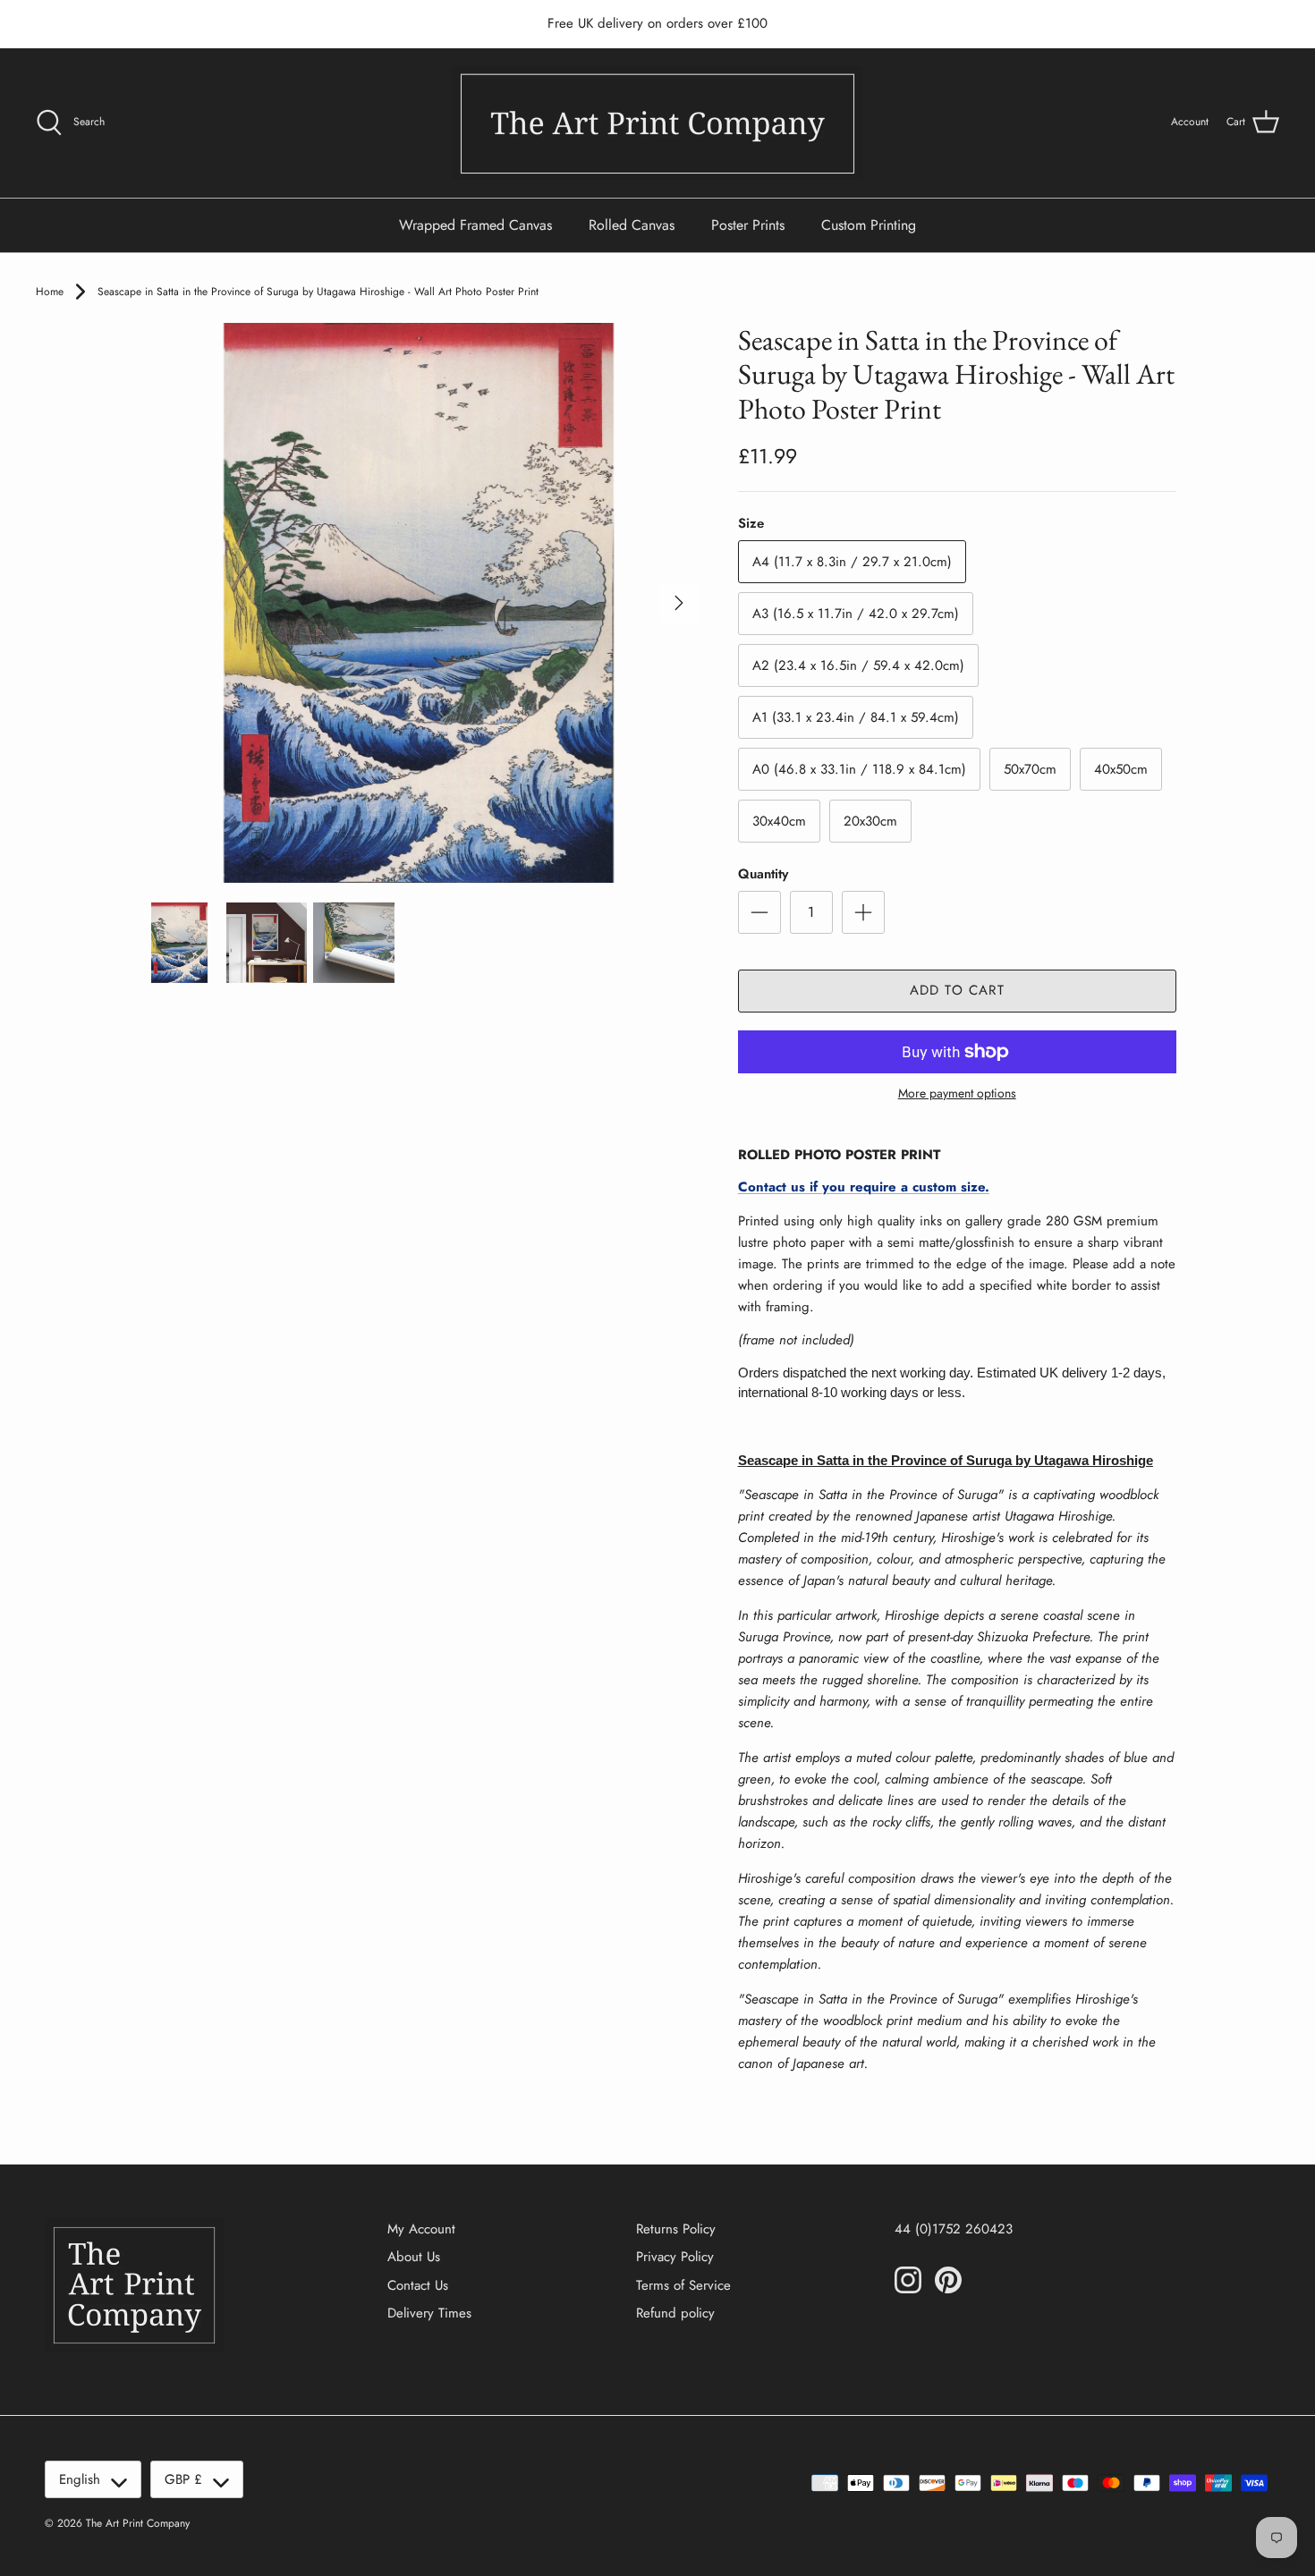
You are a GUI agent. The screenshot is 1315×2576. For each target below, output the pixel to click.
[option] (419, 603)
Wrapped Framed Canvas (475, 225)
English (80, 2479)
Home (50, 292)
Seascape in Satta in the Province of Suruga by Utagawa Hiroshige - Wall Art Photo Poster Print (318, 292)
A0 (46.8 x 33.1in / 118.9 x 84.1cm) (859, 769)
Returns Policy (676, 2229)
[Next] (679, 603)
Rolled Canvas (632, 225)
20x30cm (870, 821)
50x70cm (1030, 769)
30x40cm (779, 821)
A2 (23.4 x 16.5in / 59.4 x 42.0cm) (858, 665)
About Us (414, 2257)
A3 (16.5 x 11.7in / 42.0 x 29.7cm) (856, 614)
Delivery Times (429, 2313)
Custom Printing (869, 225)
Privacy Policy (675, 2257)
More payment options (957, 1093)
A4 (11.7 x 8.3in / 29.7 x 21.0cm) (852, 562)
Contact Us (418, 2285)
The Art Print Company (138, 2523)
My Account (421, 2229)
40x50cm (1121, 769)
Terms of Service (683, 2285)
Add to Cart (957, 990)
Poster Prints (748, 225)
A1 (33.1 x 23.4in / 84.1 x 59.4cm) (856, 717)
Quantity (763, 874)
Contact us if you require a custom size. (864, 1187)
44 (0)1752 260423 (954, 2229)
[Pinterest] (948, 2280)
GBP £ (183, 2479)
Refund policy (675, 2313)
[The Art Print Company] (657, 123)
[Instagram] (908, 2280)
